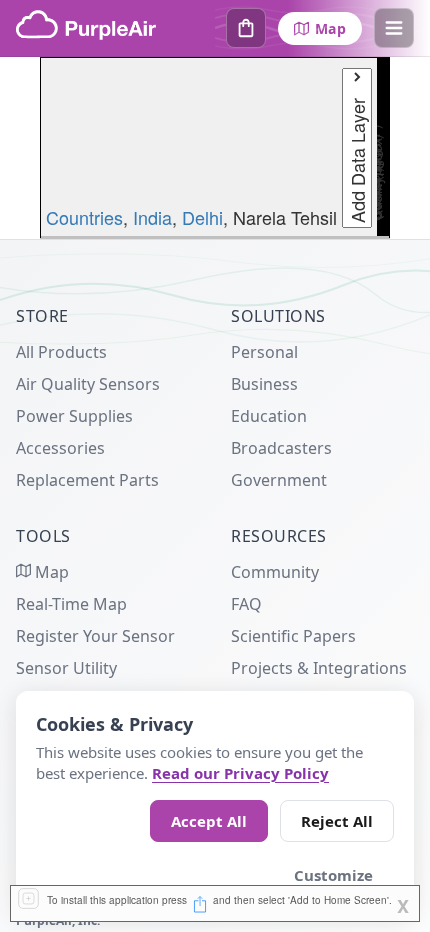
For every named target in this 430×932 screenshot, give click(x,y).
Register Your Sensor (95, 636)
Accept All (209, 821)
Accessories (60, 448)
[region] (215, 148)
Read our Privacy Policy (240, 773)
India (152, 217)
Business (264, 384)
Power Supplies (74, 416)
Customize (333, 875)
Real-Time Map (71, 604)
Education (269, 416)
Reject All (337, 821)
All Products (61, 352)
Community (275, 572)
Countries (84, 217)
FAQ (246, 604)
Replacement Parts (87, 480)
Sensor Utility (66, 668)
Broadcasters (281, 448)
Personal (264, 352)
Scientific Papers (293, 636)
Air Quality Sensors (88, 384)
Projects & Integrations (319, 668)
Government (279, 480)
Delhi (202, 217)
